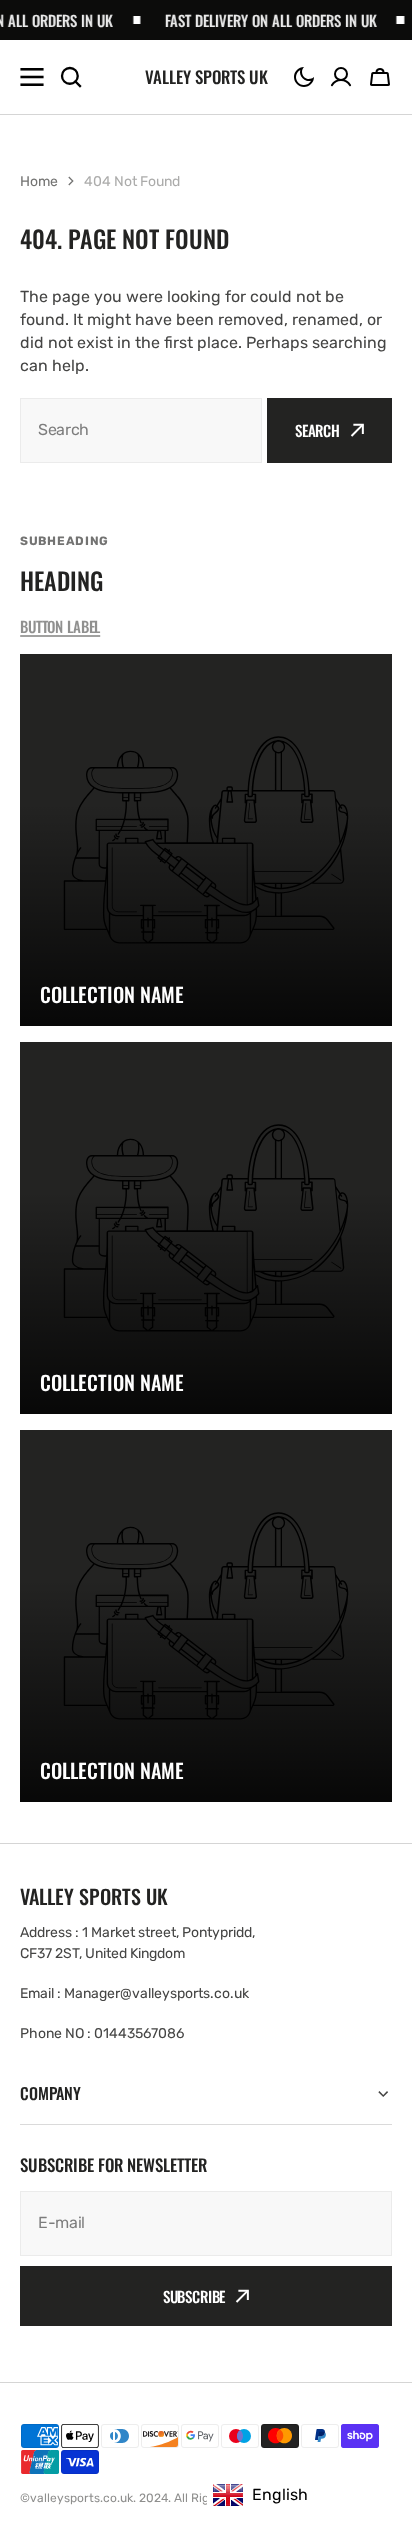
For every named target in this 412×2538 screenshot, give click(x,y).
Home (39, 181)
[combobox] (141, 430)
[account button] (341, 77)
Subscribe (194, 2296)
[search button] (71, 77)
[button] (304, 77)
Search (317, 430)
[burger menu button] (32, 77)
